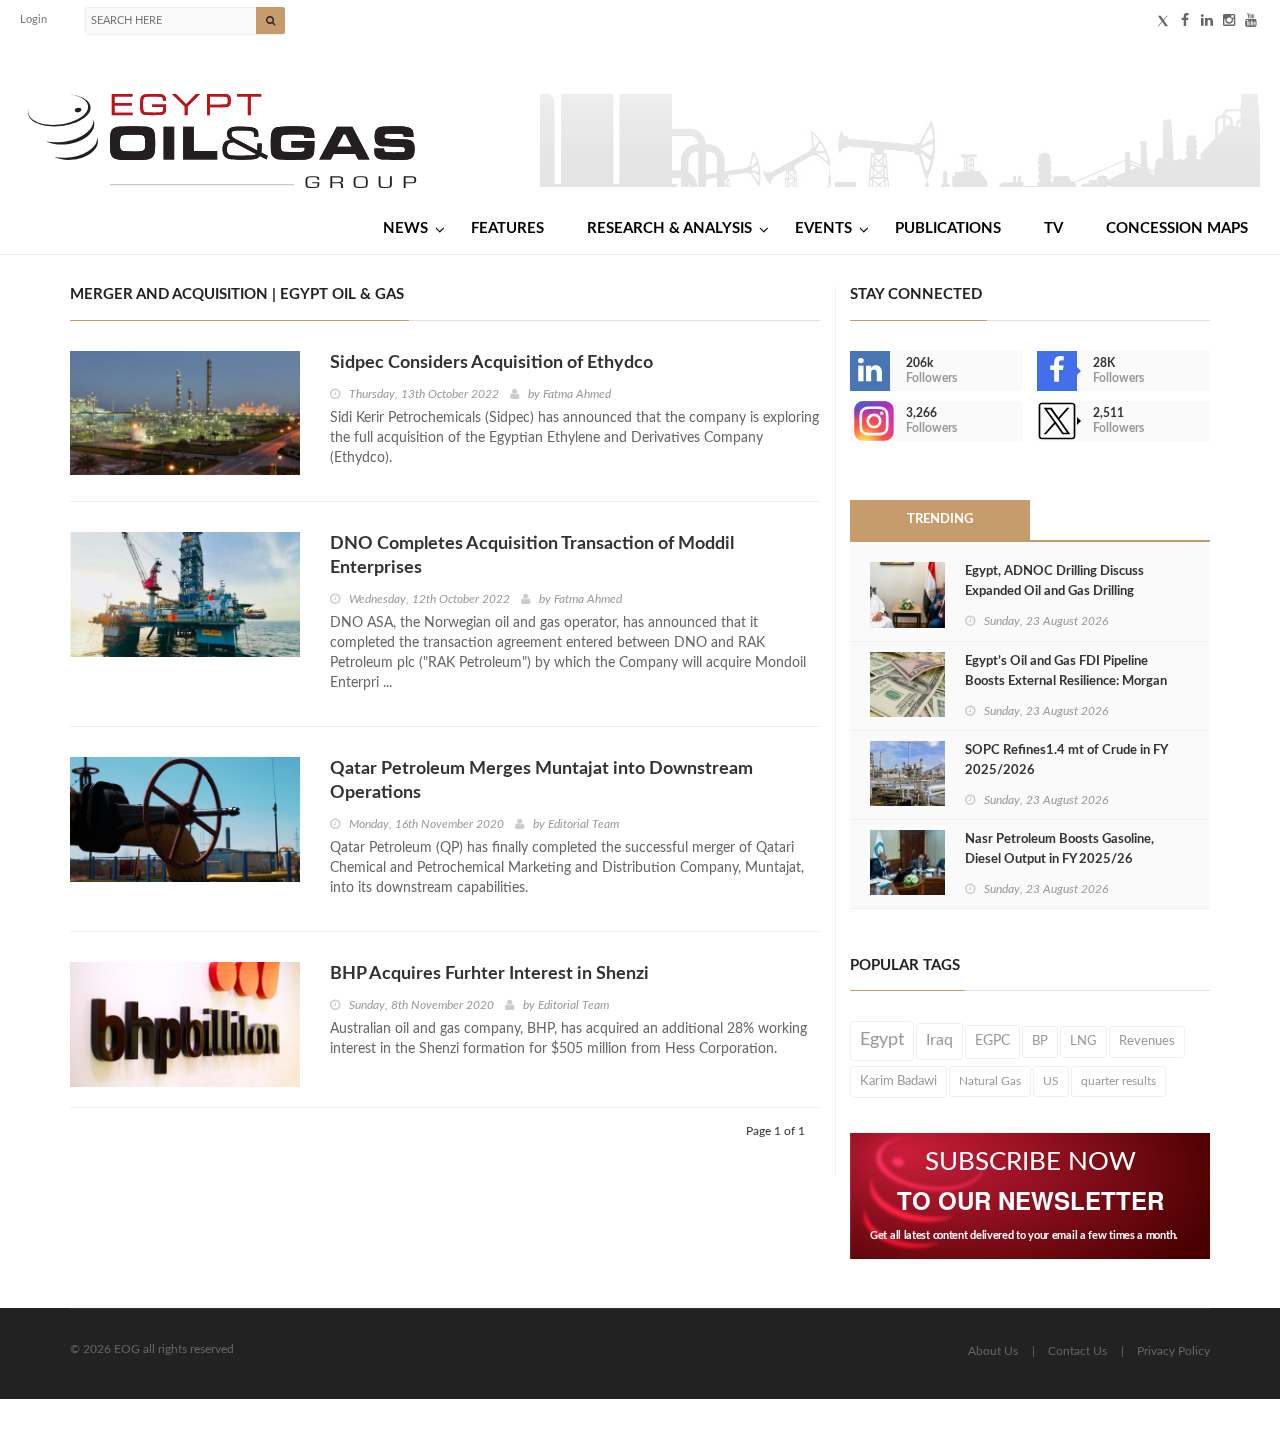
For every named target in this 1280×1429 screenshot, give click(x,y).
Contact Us (1077, 1351)
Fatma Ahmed (577, 394)
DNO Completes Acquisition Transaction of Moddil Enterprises (532, 556)
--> (852, 421)
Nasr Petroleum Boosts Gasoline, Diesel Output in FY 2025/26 (1059, 849)
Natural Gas (990, 1081)
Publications (948, 228)
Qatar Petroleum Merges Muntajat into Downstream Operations (541, 781)
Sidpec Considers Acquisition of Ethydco (491, 363)
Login (33, 19)
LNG (1083, 1041)
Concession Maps (1177, 228)
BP (1040, 1041)
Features (507, 228)
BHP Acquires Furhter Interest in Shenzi (489, 974)
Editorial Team (583, 824)
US (1051, 1081)
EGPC (992, 1041)
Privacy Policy (1173, 1351)
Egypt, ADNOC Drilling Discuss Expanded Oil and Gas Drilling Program (1054, 591)
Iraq (939, 1040)
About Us (993, 1351)
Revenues (1147, 1041)
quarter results (1118, 1081)
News (405, 228)
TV (1053, 228)
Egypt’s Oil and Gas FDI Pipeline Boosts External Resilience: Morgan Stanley (1066, 681)
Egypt (882, 1040)
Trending (940, 519)
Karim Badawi (898, 1081)
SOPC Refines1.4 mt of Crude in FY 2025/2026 (1066, 760)
